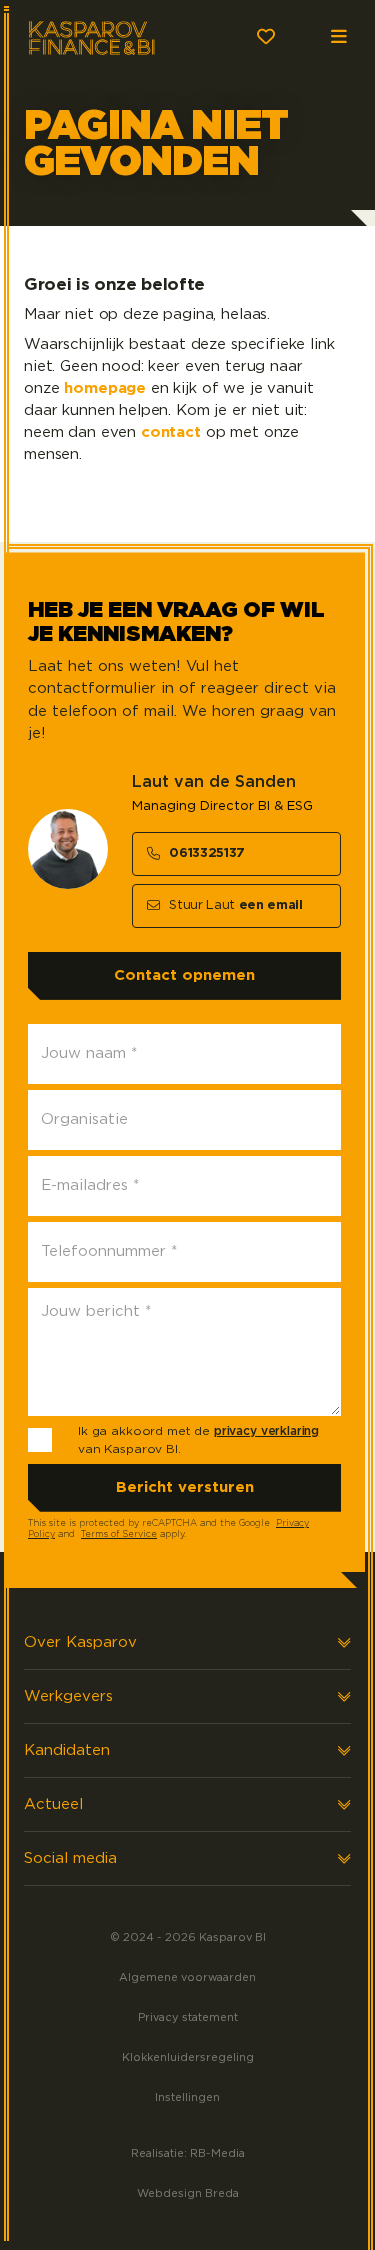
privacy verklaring (266, 1431)
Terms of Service (119, 1534)
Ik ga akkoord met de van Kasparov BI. (198, 1440)
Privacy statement (188, 2017)
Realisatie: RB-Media (188, 2153)
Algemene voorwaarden (187, 1977)
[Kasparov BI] (108, 36)
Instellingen (187, 2097)
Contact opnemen (184, 975)
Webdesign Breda (188, 2193)
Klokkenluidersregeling (188, 2057)
